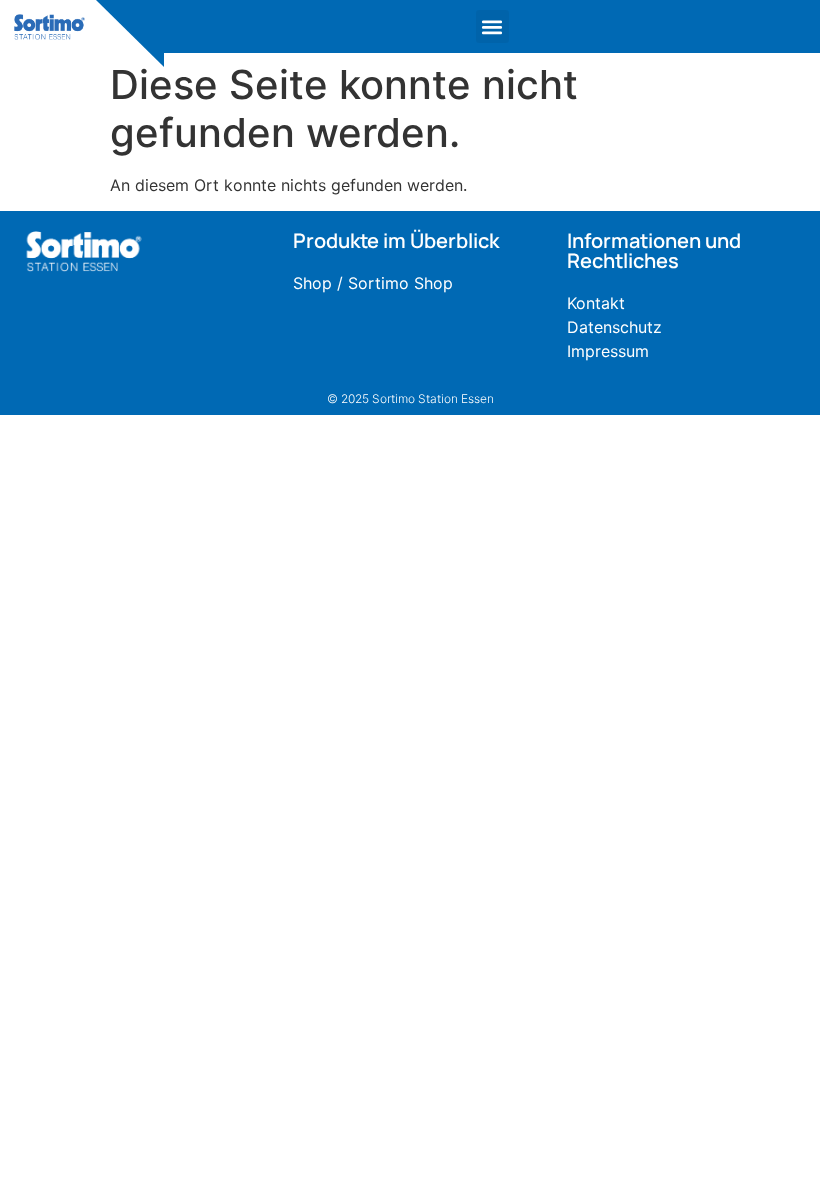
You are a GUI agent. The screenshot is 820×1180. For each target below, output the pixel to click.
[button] (492, 26)
